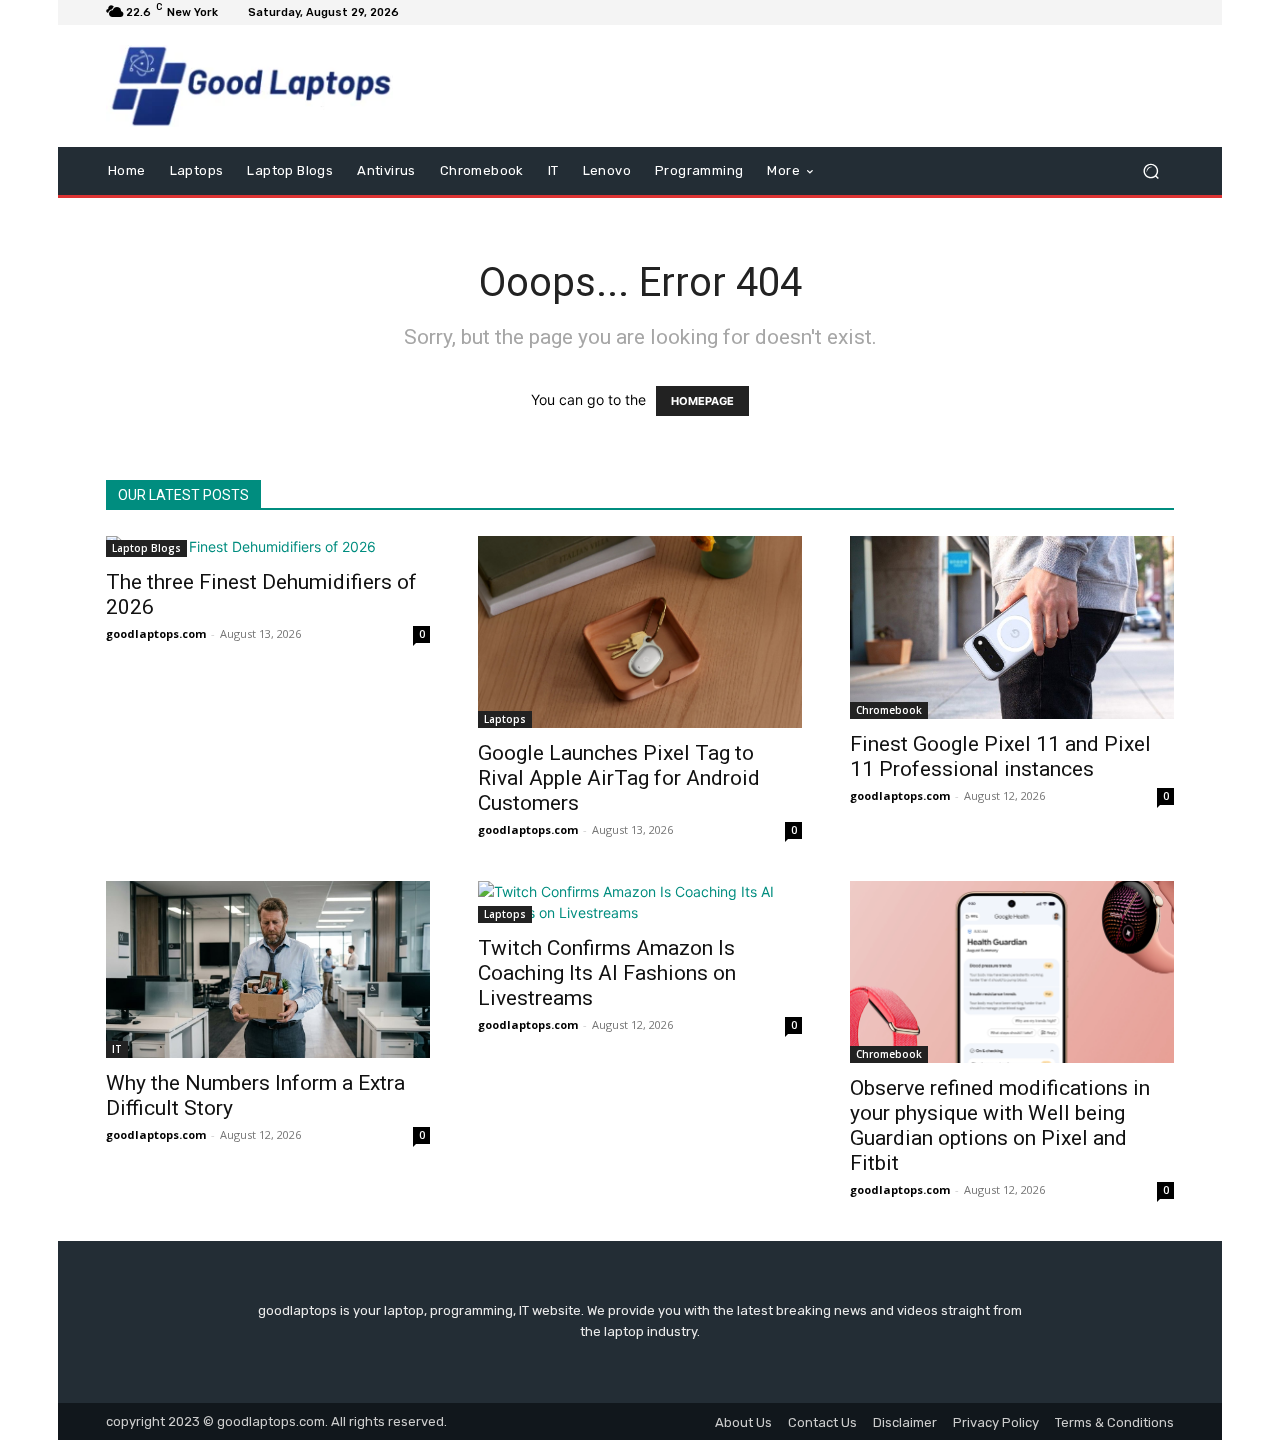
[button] (1150, 171)
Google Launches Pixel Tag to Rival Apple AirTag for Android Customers (619, 778)
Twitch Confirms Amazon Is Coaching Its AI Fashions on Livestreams (607, 973)
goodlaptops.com (156, 633)
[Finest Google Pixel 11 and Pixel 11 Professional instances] (1012, 627)
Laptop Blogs (146, 548)
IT (117, 1049)
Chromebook (889, 710)
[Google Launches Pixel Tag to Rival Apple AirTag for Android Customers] (640, 632)
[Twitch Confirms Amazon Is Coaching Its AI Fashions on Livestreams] (640, 902)
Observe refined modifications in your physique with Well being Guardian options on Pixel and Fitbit (1000, 1125)
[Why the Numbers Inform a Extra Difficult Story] (268, 969)
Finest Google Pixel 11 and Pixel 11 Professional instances (1000, 756)
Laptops (505, 719)
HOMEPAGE (702, 401)
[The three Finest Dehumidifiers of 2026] (268, 546)
